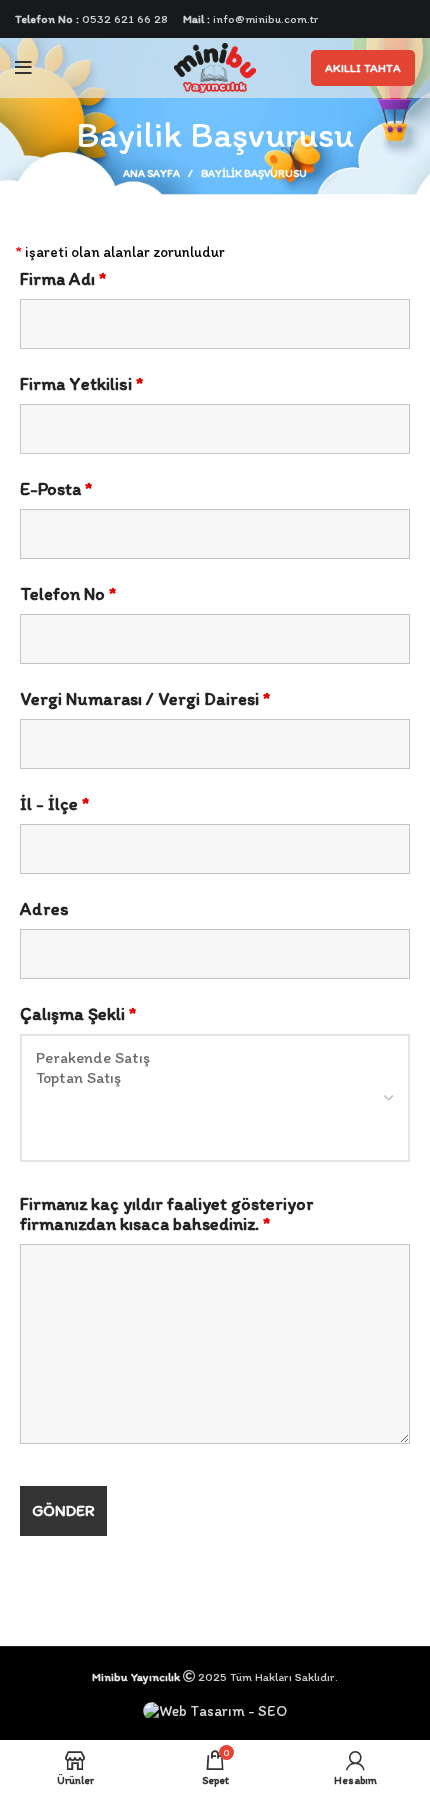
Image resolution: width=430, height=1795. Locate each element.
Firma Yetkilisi (81, 384)
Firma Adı (63, 279)
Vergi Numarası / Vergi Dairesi (145, 699)
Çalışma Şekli (78, 1014)
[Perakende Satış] (215, 1058)
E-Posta (56, 489)
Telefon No (68, 594)
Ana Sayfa (151, 173)
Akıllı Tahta (363, 68)
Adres (44, 909)
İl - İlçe (54, 804)
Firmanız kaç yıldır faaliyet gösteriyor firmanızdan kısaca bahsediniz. (167, 1214)
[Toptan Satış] (215, 1078)
